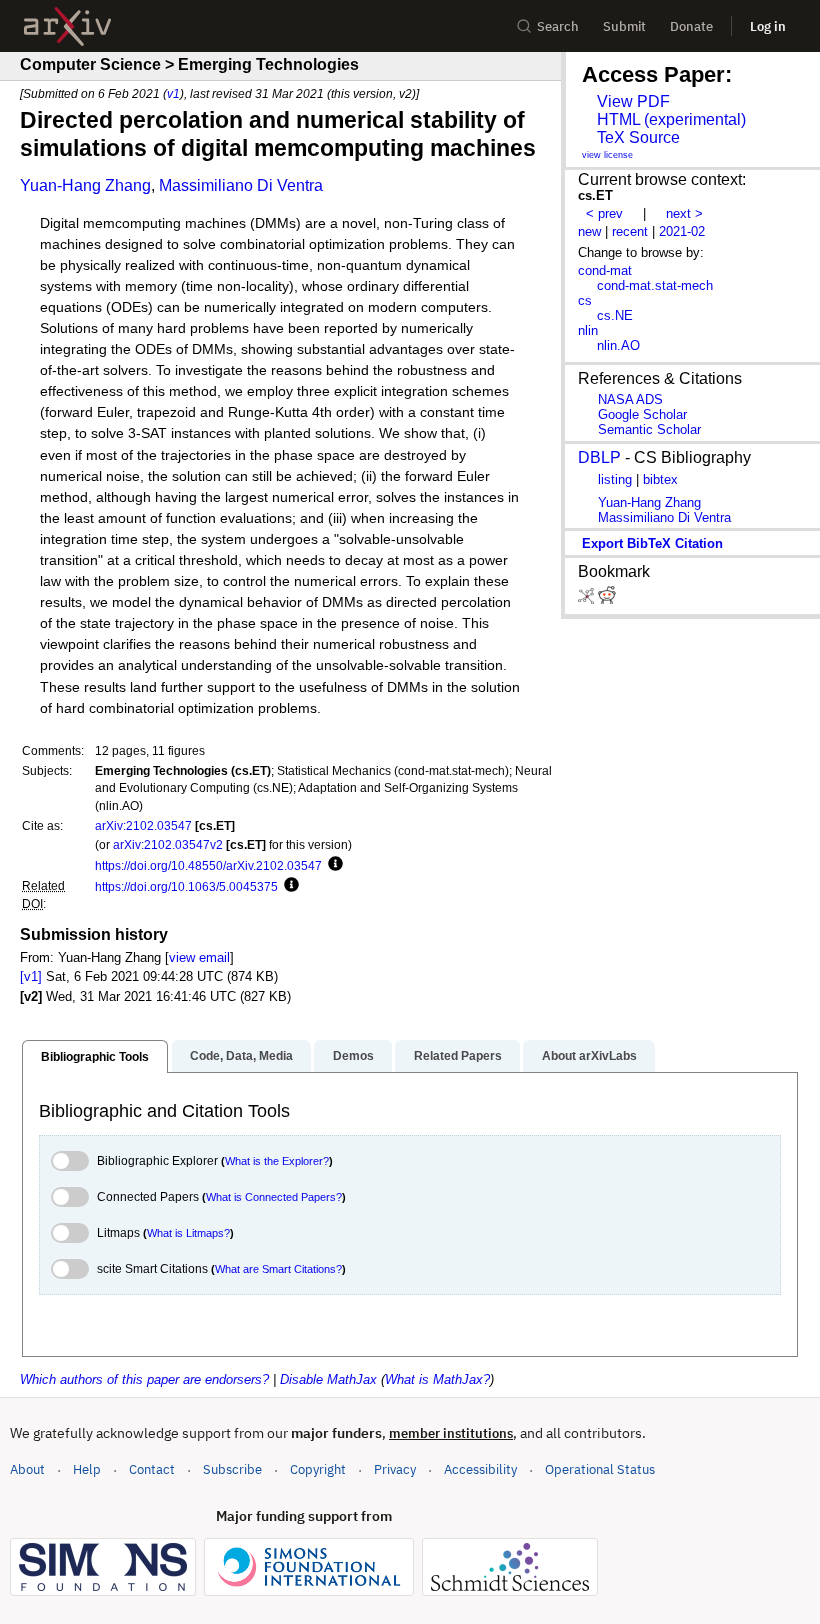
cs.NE (615, 315)
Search (558, 26)
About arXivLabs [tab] (589, 1056)
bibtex (660, 479)
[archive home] (67, 26)
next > (684, 213)
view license (607, 155)
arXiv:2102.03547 (143, 825)
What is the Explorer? (277, 1161)
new (589, 231)
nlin (588, 330)
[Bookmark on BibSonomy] (588, 599)
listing (615, 479)
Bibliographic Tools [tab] (95, 1057)
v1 (173, 93)
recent (630, 231)
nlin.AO (618, 345)
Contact (152, 1469)
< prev (604, 213)
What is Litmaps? (188, 1233)
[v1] (31, 976)
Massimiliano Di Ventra (241, 185)
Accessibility (480, 1469)
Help (87, 1469)
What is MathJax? (437, 1379)
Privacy (395, 1469)
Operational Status (600, 1469)
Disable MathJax (328, 1379)
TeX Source (638, 137)
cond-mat (605, 270)
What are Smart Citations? (278, 1269)
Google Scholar (642, 414)
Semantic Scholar (649, 429)
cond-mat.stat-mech (655, 285)
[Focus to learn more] (332, 865)
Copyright (318, 1469)
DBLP (599, 457)
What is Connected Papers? (274, 1197)
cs (585, 300)
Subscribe (232, 1469)
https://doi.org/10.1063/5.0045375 (186, 886)
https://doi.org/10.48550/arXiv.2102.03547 (208, 865)
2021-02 (682, 231)
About (27, 1469)
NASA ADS (630, 399)
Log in (768, 26)
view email (199, 957)
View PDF (633, 101)
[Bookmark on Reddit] (607, 599)
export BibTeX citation (652, 543)
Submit (624, 26)
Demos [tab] (353, 1056)
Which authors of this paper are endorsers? (144, 1379)
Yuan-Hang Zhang (85, 185)
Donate (691, 26)
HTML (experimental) (671, 119)
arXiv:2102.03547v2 (168, 844)
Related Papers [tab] (458, 1056)
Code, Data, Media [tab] (241, 1056)
